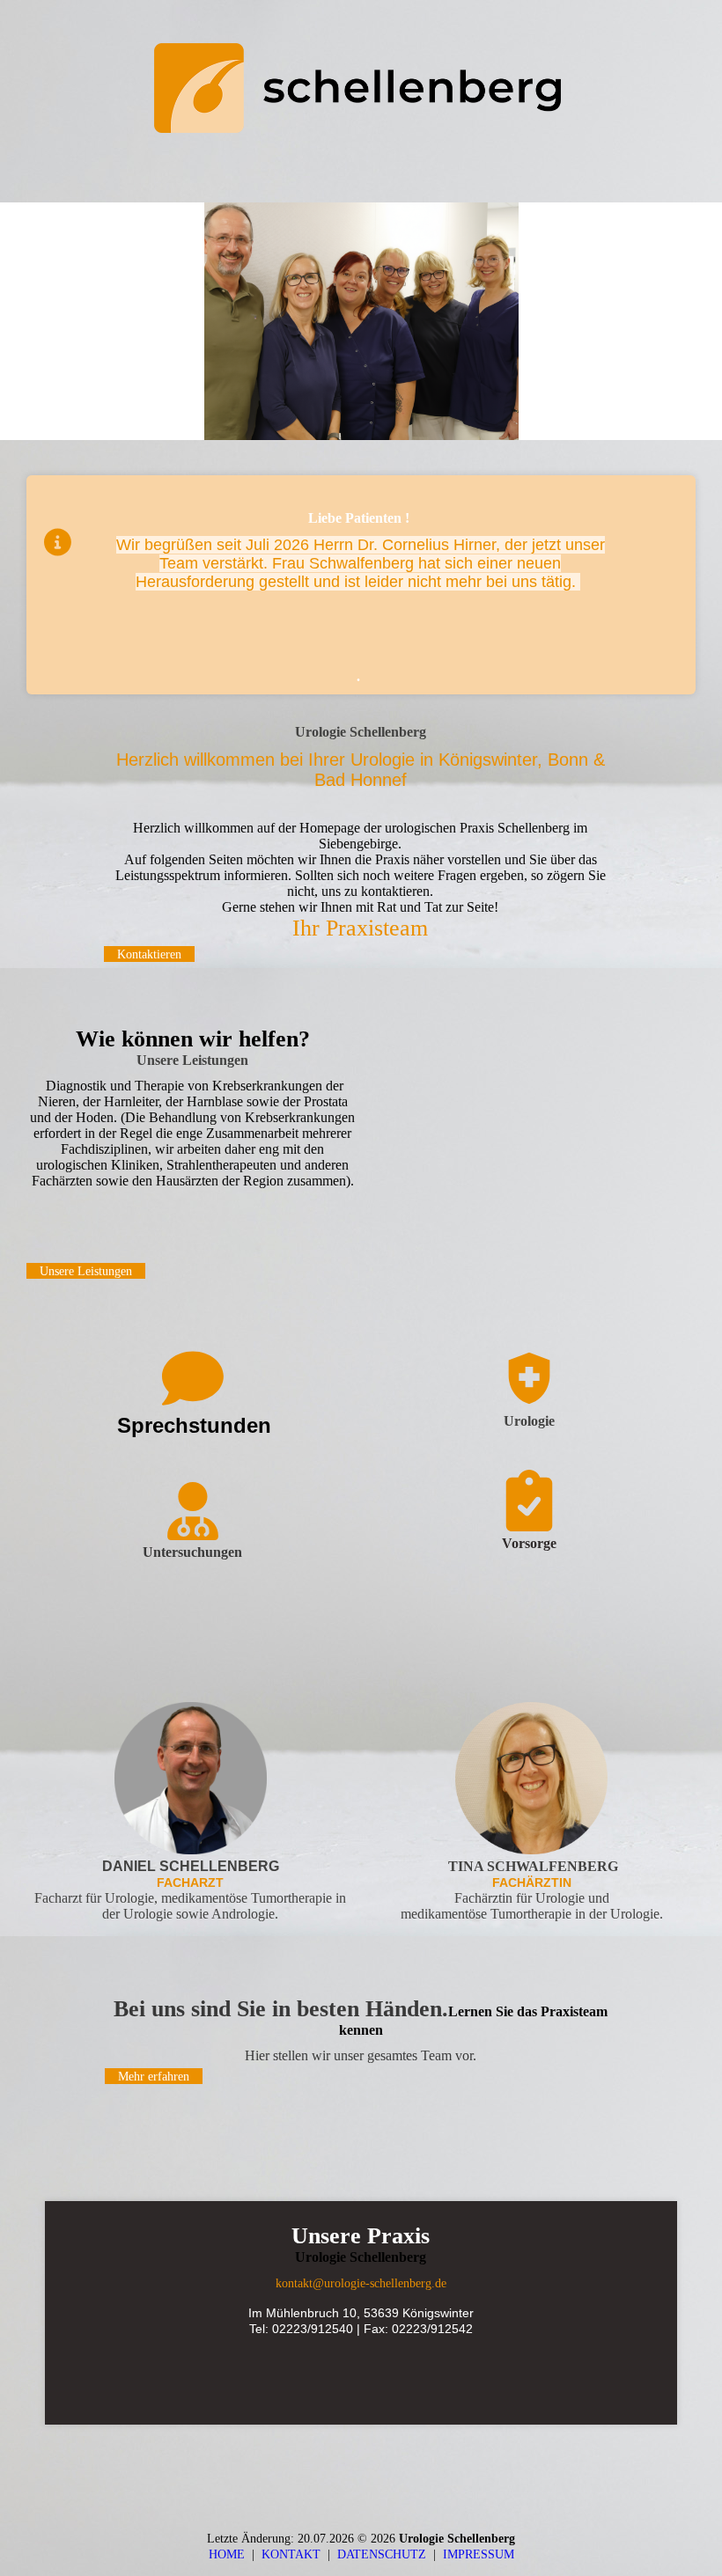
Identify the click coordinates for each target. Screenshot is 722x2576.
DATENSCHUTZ (385, 2554)
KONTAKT (295, 2554)
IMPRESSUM (479, 2554)
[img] (361, 88)
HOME (227, 2554)
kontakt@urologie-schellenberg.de (361, 2283)
